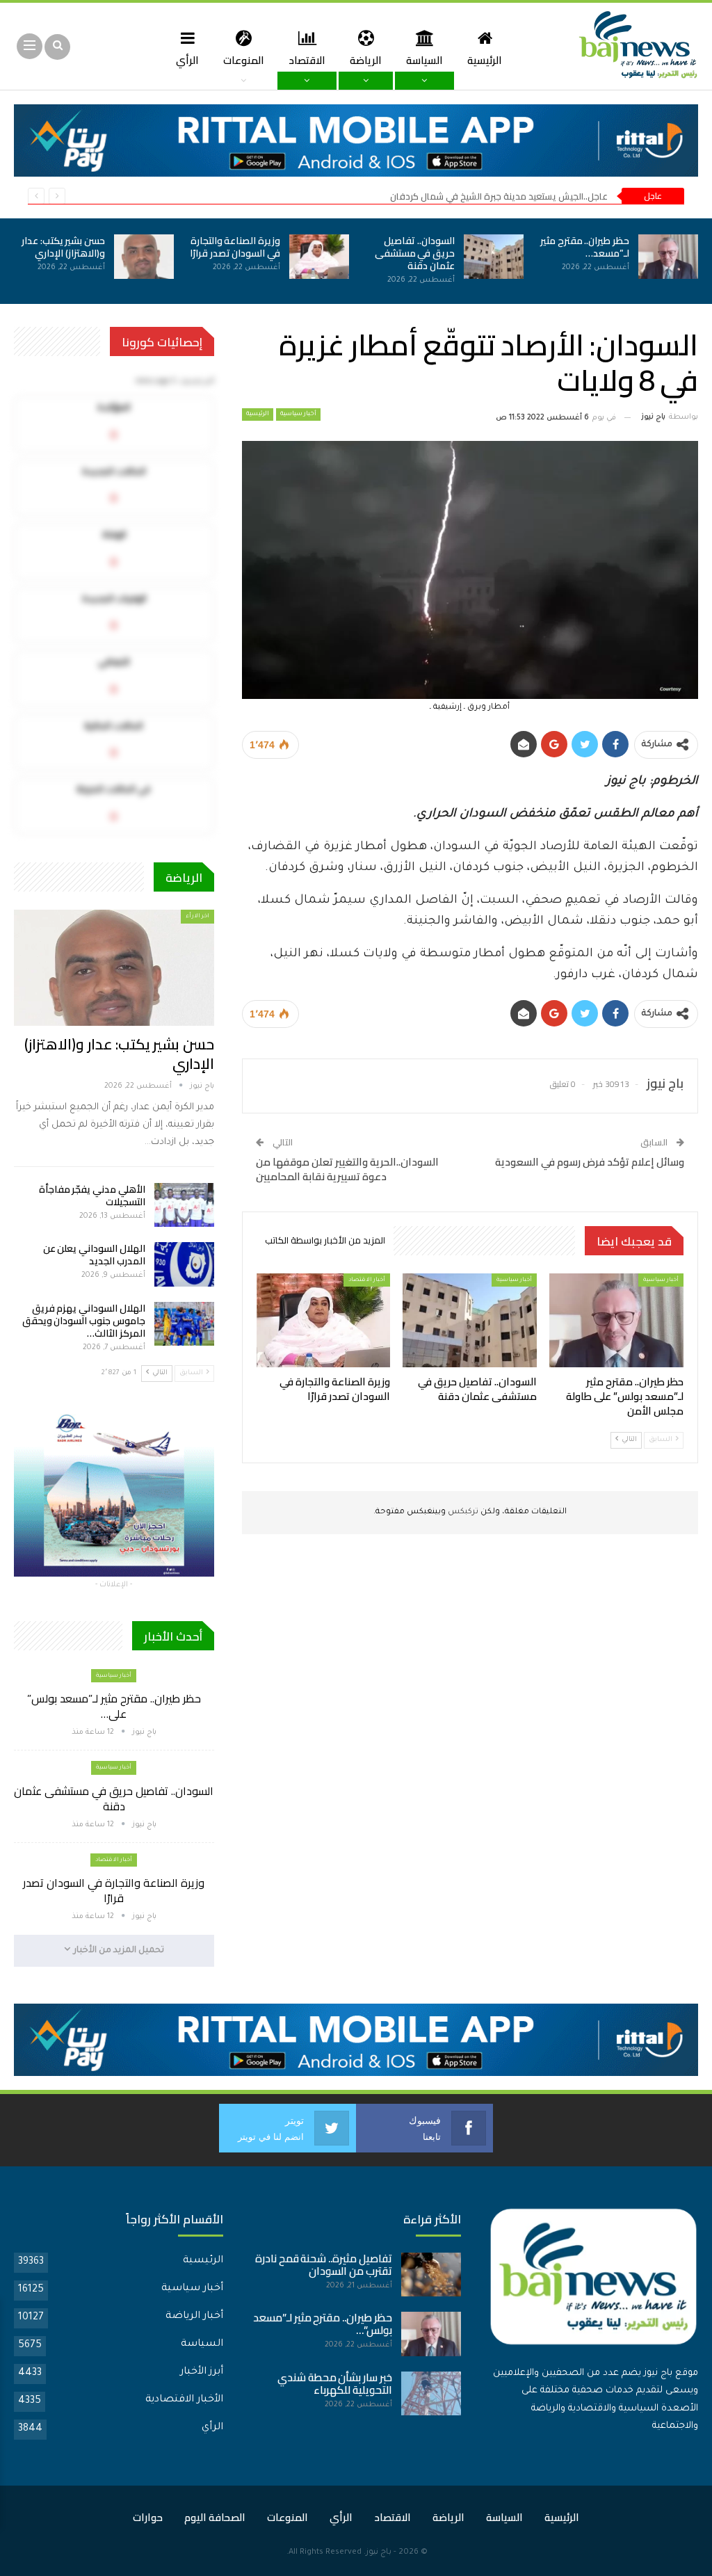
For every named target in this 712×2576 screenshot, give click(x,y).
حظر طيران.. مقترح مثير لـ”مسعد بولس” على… (114, 1706)
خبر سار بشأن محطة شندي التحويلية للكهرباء (335, 2384)
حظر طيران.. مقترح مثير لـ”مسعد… (585, 247)
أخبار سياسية (298, 414)
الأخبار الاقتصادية (184, 2400)
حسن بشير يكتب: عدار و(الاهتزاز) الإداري (63, 247)
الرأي (187, 60)
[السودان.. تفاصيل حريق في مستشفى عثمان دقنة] (494, 257)
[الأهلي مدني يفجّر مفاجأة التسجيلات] (184, 1205)
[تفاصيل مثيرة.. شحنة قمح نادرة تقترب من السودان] (431, 2275)
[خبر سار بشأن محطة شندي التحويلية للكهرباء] (431, 2394)
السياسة (424, 60)
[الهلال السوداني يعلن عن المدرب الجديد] (184, 1264)
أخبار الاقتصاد (367, 1280)
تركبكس (462, 1512)
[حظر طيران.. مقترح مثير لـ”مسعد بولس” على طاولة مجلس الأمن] (668, 257)
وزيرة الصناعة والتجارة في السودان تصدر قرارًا (235, 247)
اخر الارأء (197, 916)
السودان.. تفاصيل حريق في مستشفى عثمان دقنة (415, 253)
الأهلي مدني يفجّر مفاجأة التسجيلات (92, 1196)
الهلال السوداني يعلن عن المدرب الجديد (94, 1255)
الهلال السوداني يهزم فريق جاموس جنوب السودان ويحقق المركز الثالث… (84, 1321)
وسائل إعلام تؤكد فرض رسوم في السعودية (590, 1162)
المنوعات (244, 60)
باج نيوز (379, 2553)
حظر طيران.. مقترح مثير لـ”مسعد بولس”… (323, 2324)
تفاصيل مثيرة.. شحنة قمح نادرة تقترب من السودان (324, 2265)
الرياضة (366, 60)
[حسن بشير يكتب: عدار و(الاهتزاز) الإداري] (144, 257)
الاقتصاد (307, 60)
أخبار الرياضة (194, 2317)
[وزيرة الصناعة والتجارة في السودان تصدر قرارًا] (319, 257)
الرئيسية (485, 60)
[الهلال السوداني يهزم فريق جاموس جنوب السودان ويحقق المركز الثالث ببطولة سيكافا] (184, 1324)
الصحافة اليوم (215, 2517)
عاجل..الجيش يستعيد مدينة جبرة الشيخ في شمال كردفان (499, 196)
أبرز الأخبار (202, 2372)
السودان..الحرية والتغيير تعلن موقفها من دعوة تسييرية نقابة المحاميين (347, 1169)
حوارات (148, 2517)
